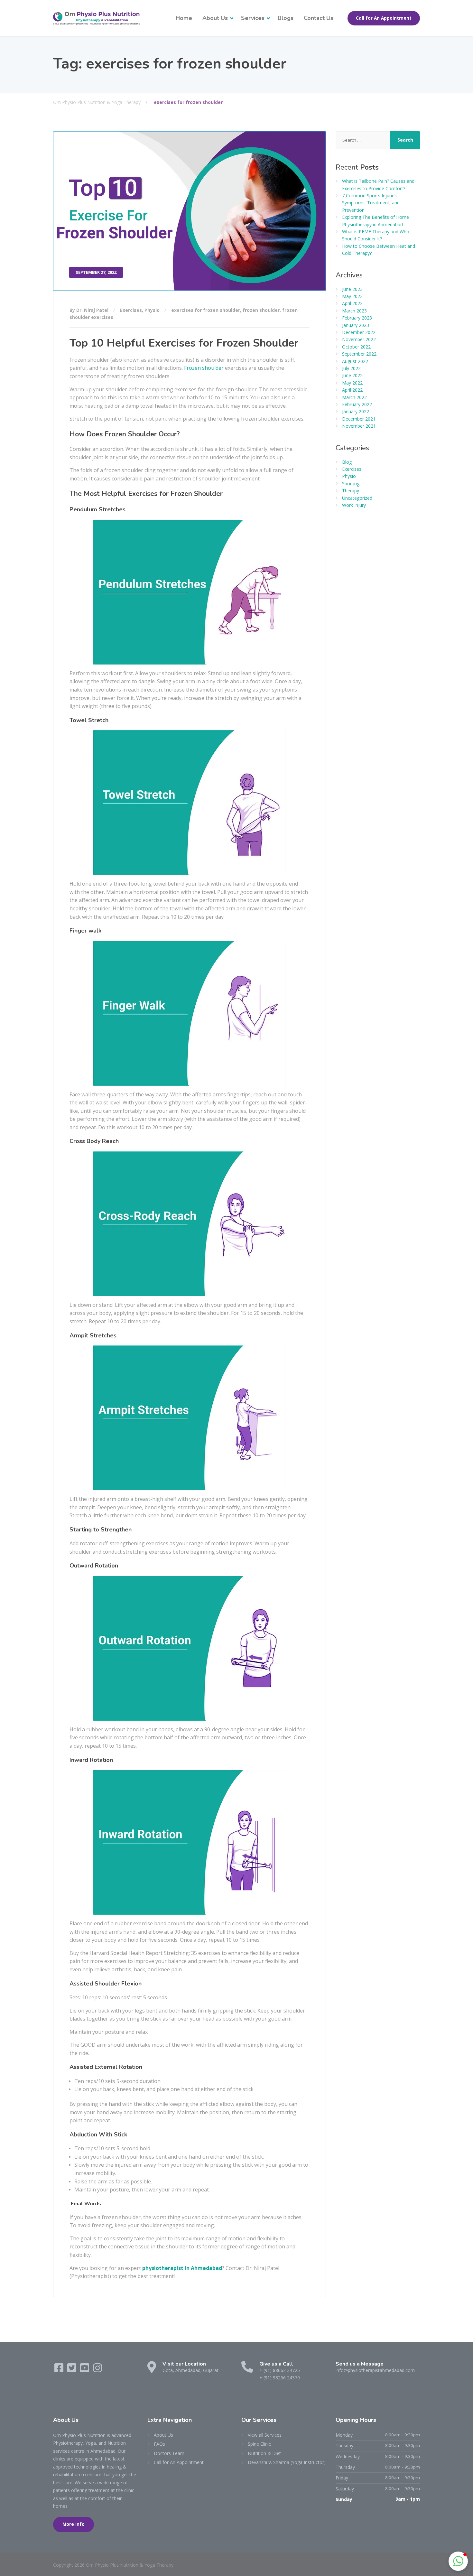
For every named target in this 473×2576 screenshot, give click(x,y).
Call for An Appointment (384, 18)
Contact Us (319, 18)
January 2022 (356, 411)
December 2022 (359, 332)
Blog (347, 462)
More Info (74, 2524)
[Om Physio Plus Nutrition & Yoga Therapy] (97, 18)
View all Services (265, 2435)
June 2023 (352, 289)
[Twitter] (72, 2370)
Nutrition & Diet (264, 2453)
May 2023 (352, 296)
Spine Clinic (259, 2444)
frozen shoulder (261, 310)
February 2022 (357, 404)
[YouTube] (85, 2370)
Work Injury (354, 505)
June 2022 (352, 375)
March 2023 (354, 311)
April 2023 (352, 303)
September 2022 (359, 354)
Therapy (351, 491)
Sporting (351, 484)
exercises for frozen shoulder (206, 310)
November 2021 (359, 426)
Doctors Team (169, 2453)
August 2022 (355, 361)
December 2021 (359, 419)
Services (253, 18)
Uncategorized (357, 498)
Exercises (131, 310)
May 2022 (352, 383)
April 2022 (352, 390)
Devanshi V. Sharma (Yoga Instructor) (287, 2462)
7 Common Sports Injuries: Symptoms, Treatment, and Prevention (371, 203)
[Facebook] (60, 2370)
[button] (458, 2561)
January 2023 (356, 325)
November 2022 (359, 339)
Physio (152, 310)
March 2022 (354, 397)
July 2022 (351, 368)
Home (184, 18)
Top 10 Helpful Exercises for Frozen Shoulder (184, 343)
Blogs (286, 18)
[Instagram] (97, 2370)
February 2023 (357, 318)
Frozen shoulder (204, 368)
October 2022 (356, 347)
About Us (215, 18)
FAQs (159, 2444)
